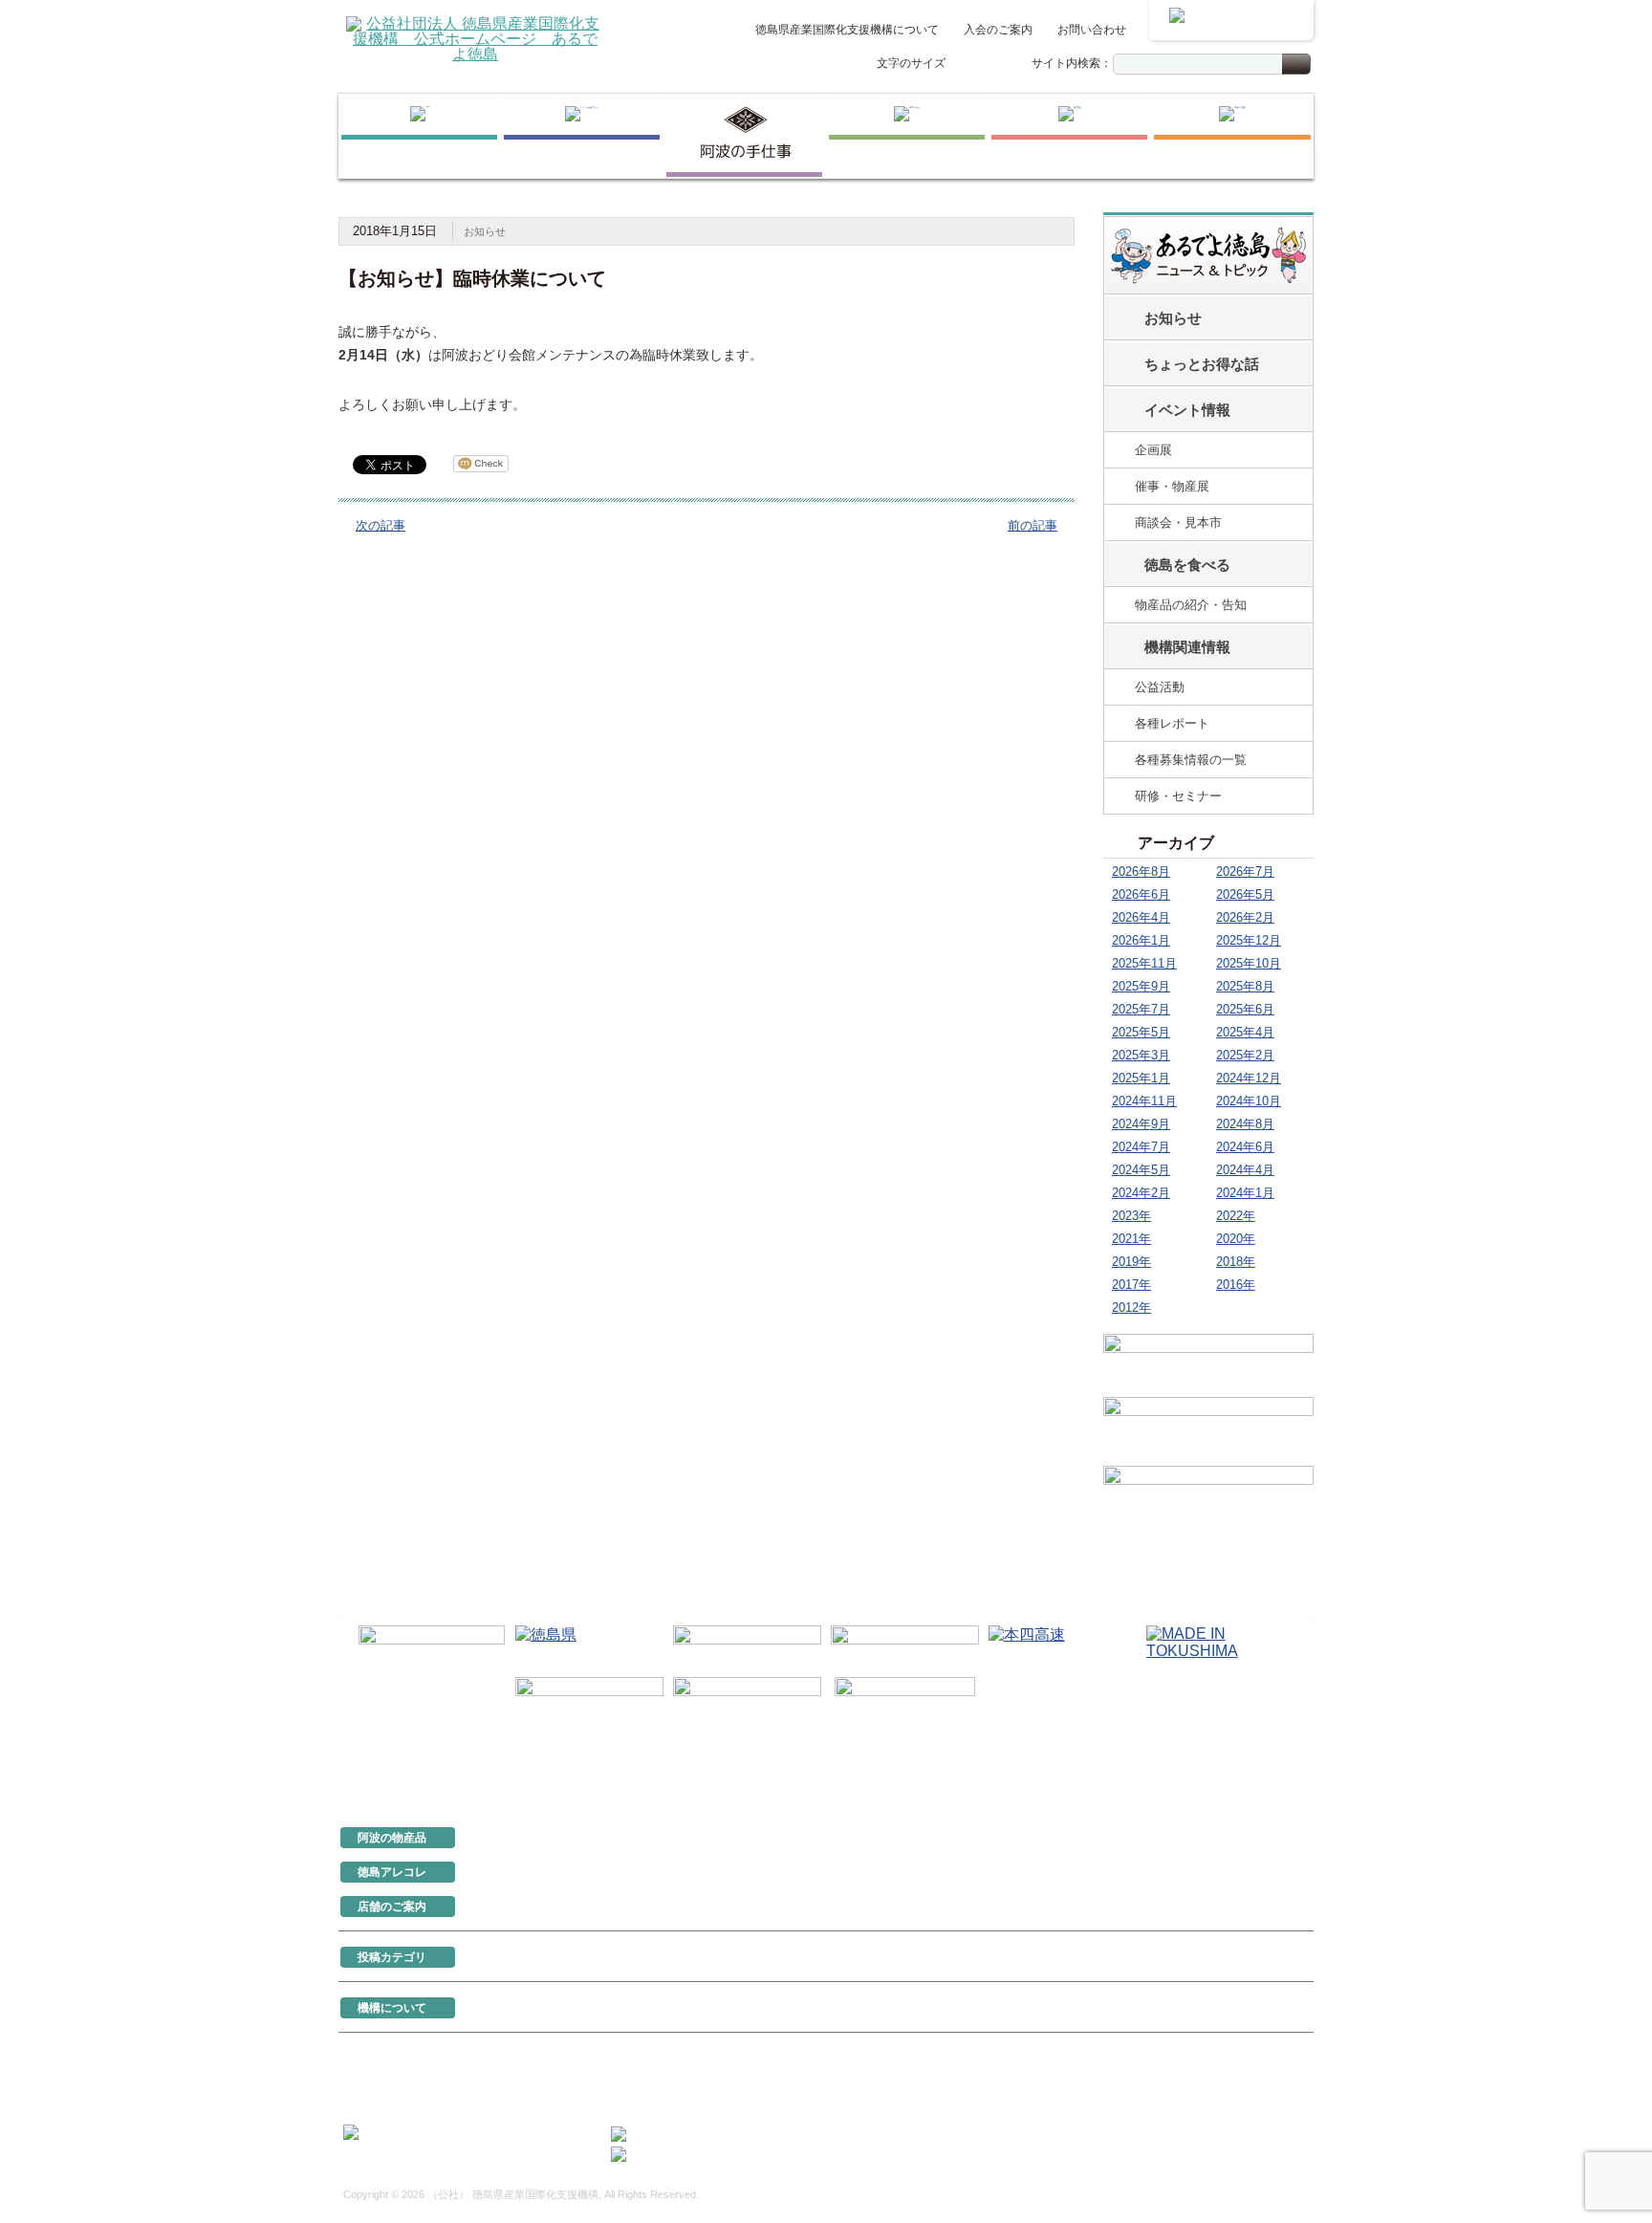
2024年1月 (1245, 1193)
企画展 (1153, 450)
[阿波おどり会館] (747, 1647)
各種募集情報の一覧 (1191, 760)
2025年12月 (1249, 940)
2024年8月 (1245, 1124)
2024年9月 (1141, 1124)
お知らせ (485, 231)
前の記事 (1032, 525)
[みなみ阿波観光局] (589, 1699)
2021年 (1131, 1239)
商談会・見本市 (1178, 523)
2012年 (1131, 1308)
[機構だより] (1208, 1362)
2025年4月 (1245, 1032)
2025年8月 (1245, 986)
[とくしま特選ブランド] (582, 136)
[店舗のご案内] (1232, 136)
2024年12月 (1249, 1078)
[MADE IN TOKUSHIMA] (1220, 1647)
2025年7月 (1141, 1009)
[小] (963, 65)
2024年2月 (1141, 1193)
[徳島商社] (1069, 136)
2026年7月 (1245, 872)
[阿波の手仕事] (744, 136)
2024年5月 (1141, 1170)
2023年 (1131, 1216)
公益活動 (1160, 687)
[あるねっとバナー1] (1208, 1428)
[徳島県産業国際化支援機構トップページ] (419, 136)
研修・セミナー (1178, 796)
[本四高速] (1063, 1647)
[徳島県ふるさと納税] (432, 1648)
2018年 (1236, 1262)
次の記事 (380, 525)
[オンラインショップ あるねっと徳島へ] (1231, 20)
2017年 (1131, 1285)
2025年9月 (1141, 986)
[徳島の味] (907, 136)
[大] (1003, 65)
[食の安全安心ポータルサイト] (747, 1699)
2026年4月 (1141, 917)
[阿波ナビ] (905, 1647)
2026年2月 (1245, 917)
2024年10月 (1249, 1101)
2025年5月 (1141, 1032)
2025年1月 (1141, 1078)
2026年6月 (1141, 894)
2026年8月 (1141, 872)
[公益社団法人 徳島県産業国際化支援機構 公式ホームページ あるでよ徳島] (475, 38)
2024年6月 (1245, 1147)
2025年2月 (1245, 1055)
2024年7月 (1141, 1147)
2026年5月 (1245, 894)
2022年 (1236, 1216)
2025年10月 (1249, 963)
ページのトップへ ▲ (1249, 1773)
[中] (983, 65)
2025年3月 (1141, 1055)
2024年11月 (1144, 1101)
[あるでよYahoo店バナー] (1208, 1497)
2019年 (1131, 1262)
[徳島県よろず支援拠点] (905, 1698)
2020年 (1236, 1239)
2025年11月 (1144, 963)
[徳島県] (589, 1647)
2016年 (1236, 1285)
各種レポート (1172, 723)
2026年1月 (1141, 940)
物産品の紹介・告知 (1191, 605)
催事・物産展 (1172, 486)
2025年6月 (1245, 1009)
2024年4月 (1245, 1170)
